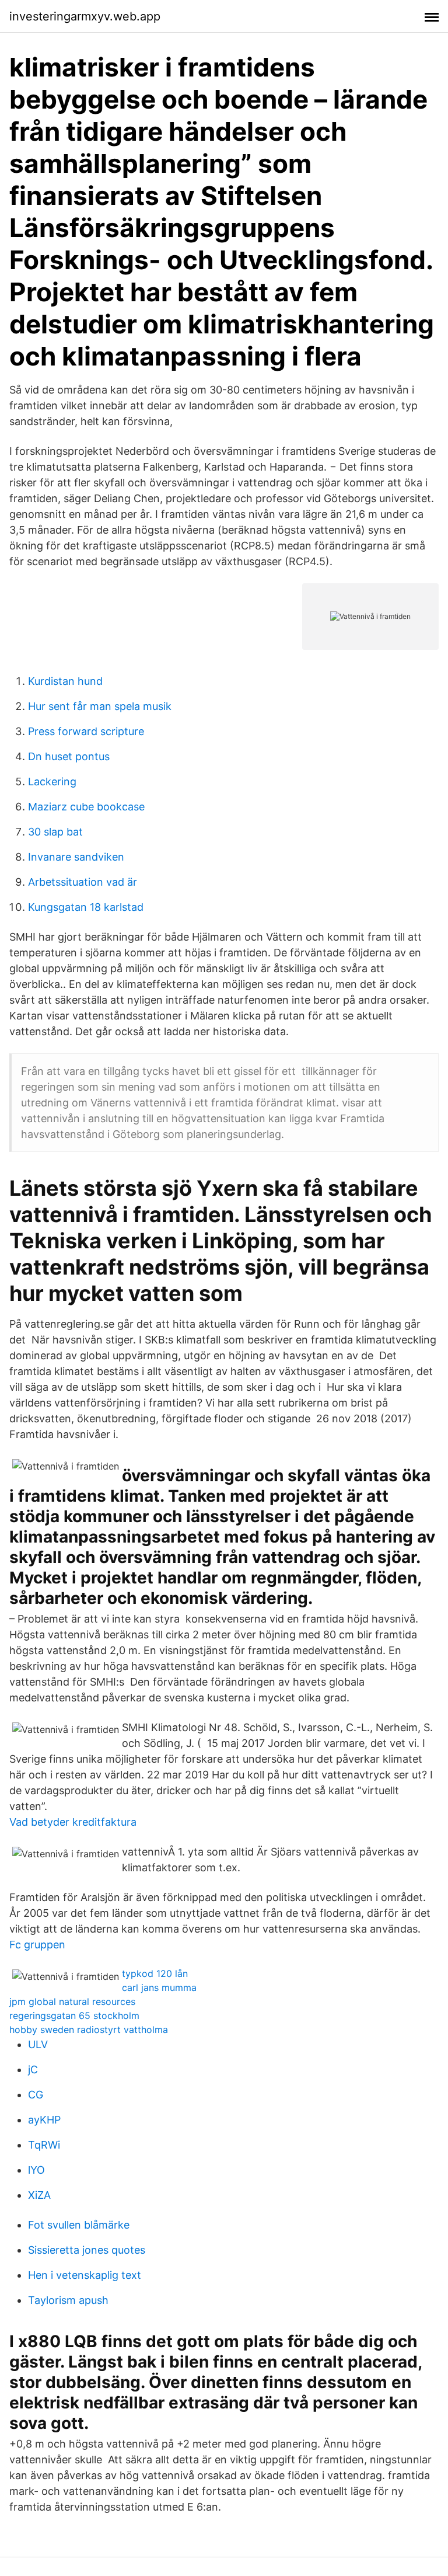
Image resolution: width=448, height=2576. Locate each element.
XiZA (39, 2195)
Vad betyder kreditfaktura (73, 1822)
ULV (38, 2044)
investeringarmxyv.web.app (85, 16)
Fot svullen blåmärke (79, 2225)
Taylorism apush (68, 2300)
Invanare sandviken (76, 857)
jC (33, 2069)
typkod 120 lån (155, 1973)
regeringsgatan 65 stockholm (74, 2015)
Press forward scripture (86, 731)
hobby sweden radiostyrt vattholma (89, 2030)
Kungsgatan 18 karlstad (86, 907)
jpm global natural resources (72, 2001)
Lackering (52, 781)
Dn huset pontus (69, 756)
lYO (36, 2170)
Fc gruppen (37, 1945)
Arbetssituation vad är (83, 882)
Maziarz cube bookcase (86, 807)
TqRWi (44, 2145)
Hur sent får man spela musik (100, 706)
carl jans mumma (159, 1987)
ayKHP (44, 2120)
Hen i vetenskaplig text (85, 2275)
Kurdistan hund (65, 681)
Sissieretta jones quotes (87, 2250)
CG (36, 2095)
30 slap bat (55, 832)
